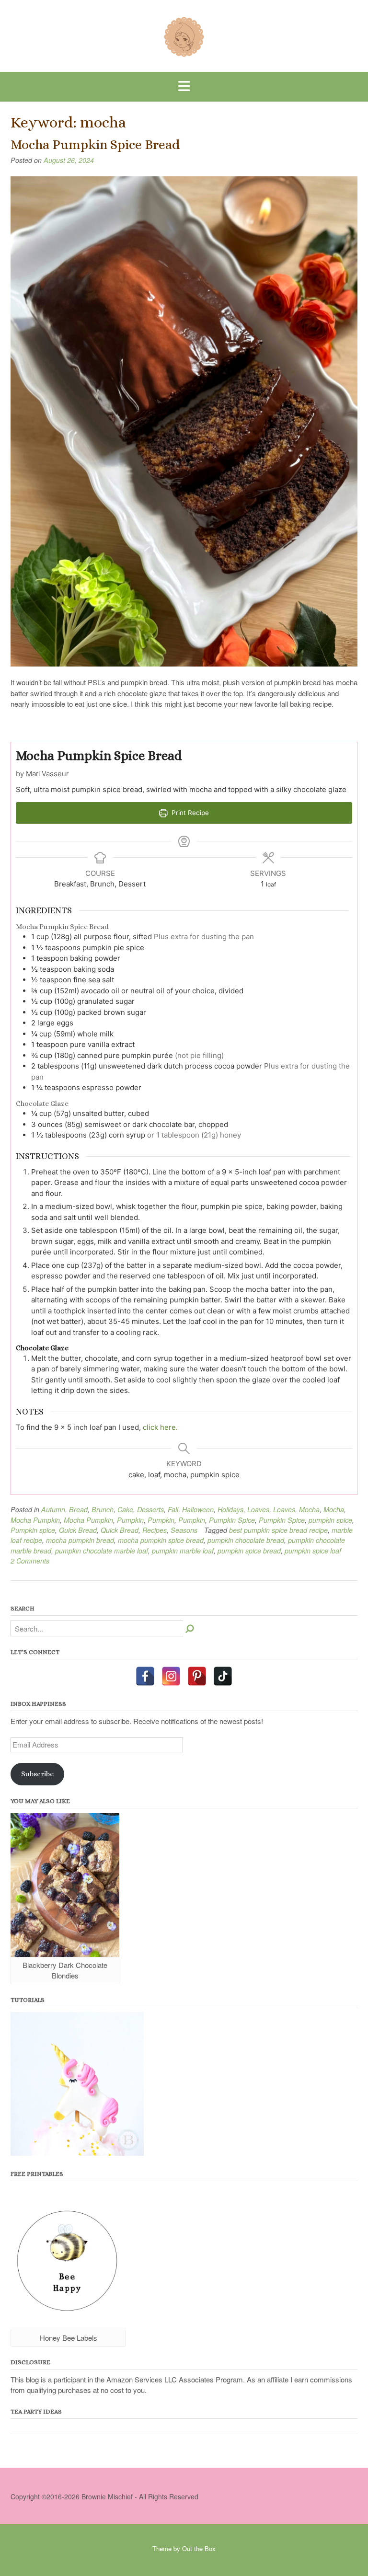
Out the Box (199, 2548)
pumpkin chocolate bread (246, 1540)
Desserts (150, 1509)
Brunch (103, 1509)
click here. (160, 1427)
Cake (125, 1509)
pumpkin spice (330, 1520)
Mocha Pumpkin (35, 1520)
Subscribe (37, 1774)
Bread (78, 1509)
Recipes (155, 1530)
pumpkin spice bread (249, 1551)
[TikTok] (223, 1676)
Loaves (258, 1509)
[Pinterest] (197, 1676)
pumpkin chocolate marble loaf (102, 1551)
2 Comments (30, 1561)
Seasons (184, 1530)
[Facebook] (145, 1676)
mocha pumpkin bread (80, 1540)
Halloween (198, 1509)
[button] (184, 87)
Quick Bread (78, 1530)
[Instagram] (171, 1676)
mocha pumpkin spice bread (161, 1540)
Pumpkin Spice (232, 1520)
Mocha (309, 1509)
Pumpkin (130, 1520)
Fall (173, 1509)
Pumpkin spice (33, 1530)
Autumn (53, 1509)
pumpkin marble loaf (183, 1551)
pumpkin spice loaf (313, 1551)
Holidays (230, 1509)
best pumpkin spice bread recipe (278, 1530)
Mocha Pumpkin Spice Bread (95, 145)
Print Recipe (189, 813)
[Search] (190, 1628)
